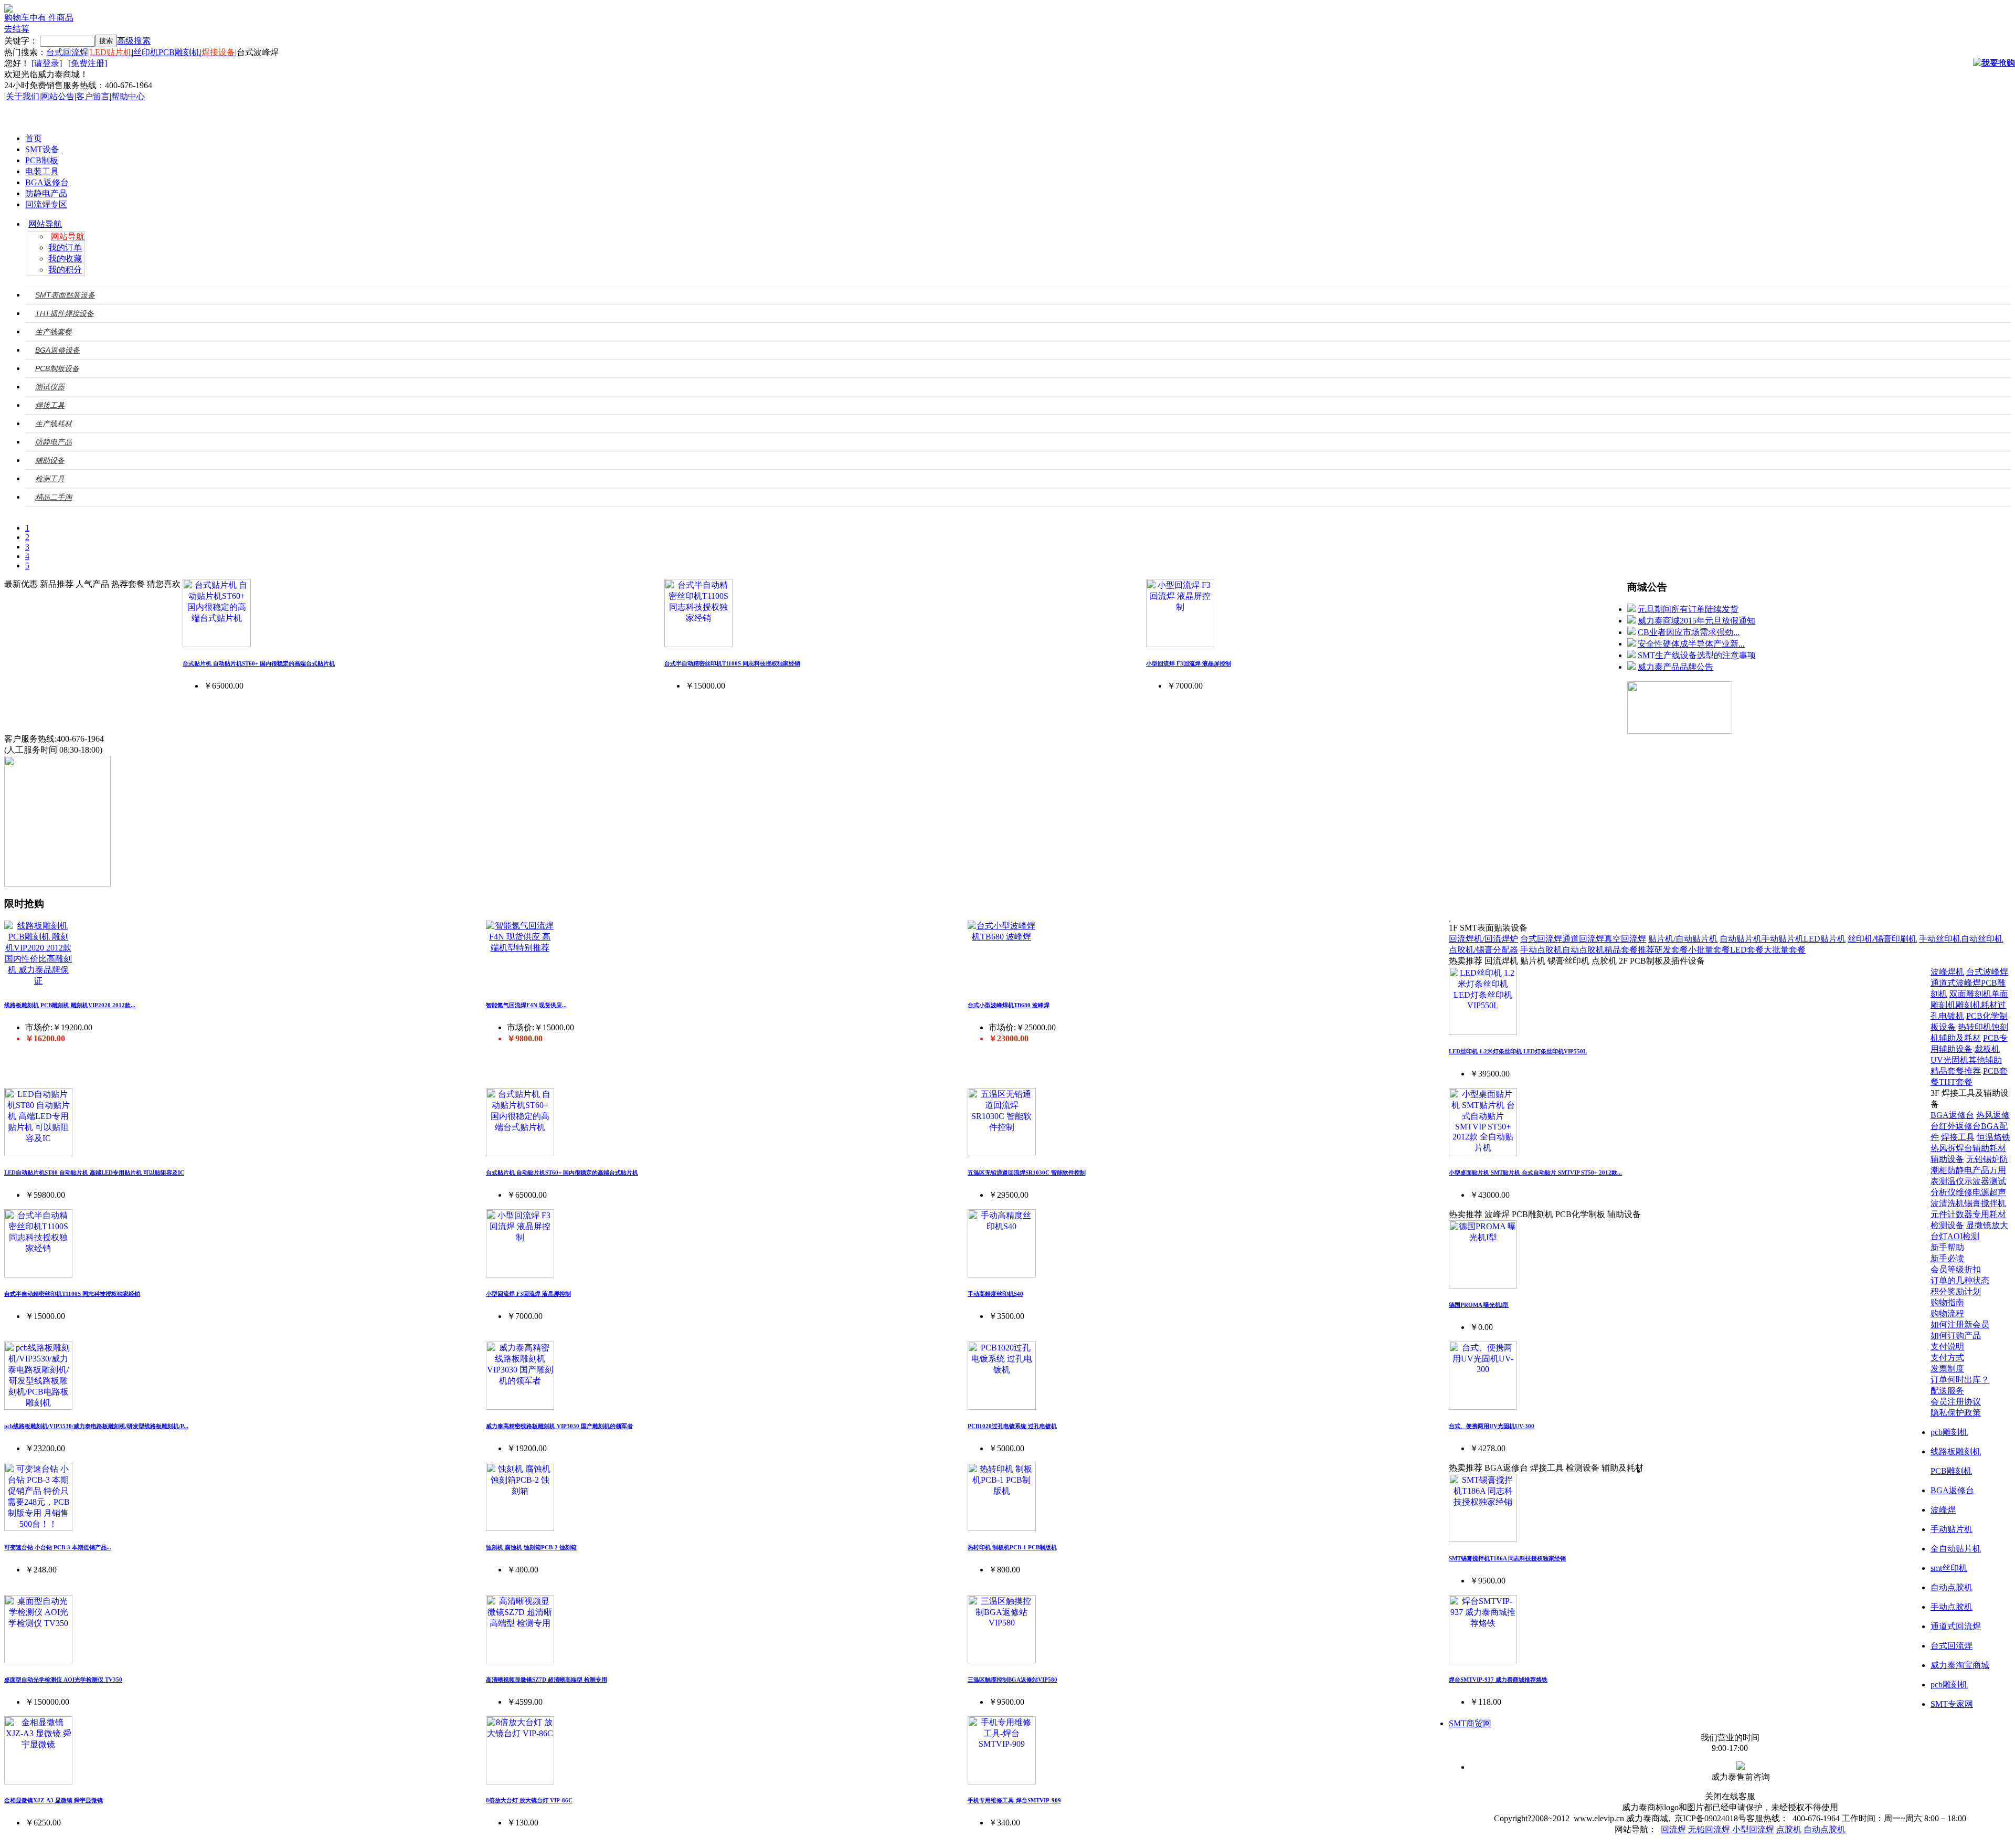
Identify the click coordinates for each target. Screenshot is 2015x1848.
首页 (34, 138)
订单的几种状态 (1960, 1280)
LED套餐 (1747, 950)
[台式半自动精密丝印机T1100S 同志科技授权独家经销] (698, 644)
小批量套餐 (1709, 950)
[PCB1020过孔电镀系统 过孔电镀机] (1002, 1407)
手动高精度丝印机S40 (995, 1294)
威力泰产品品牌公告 (1675, 667)
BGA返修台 (47, 182)
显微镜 (1979, 1225)
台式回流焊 (67, 52)
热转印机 (1975, 1027)
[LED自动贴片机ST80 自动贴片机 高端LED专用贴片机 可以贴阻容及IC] (38, 1153)
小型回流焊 (1753, 1829)
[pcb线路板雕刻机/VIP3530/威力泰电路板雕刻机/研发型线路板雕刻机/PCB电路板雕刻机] (38, 1407)
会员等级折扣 (1956, 1269)
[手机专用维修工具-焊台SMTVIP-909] (1002, 1782)
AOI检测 (1963, 1236)
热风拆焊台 (1952, 1148)
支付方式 (1947, 1358)
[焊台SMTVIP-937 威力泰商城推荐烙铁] (1483, 1660)
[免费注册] (88, 63)
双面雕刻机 (1970, 994)
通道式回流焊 (1956, 1626)
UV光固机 (1949, 1060)
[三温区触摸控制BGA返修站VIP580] (1002, 1660)
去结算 (17, 29)
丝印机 (146, 52)
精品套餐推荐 (1629, 950)
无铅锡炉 (1983, 1159)
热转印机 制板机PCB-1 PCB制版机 (1012, 1547)
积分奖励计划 (1956, 1291)
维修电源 (1972, 1192)
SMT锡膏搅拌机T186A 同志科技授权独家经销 (1507, 1558)
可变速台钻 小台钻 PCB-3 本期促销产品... (58, 1547)
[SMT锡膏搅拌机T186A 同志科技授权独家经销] (1483, 1539)
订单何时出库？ (1960, 1380)
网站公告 (58, 96)
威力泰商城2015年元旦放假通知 (1696, 621)
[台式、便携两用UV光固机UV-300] (1483, 1407)
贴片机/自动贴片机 (1683, 939)
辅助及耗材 (1960, 1038)
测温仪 (1952, 1181)
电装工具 (42, 171)
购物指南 (1947, 1302)
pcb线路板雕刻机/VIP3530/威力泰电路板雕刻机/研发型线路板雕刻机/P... (96, 1426)
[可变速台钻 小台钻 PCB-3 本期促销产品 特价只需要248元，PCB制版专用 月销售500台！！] (38, 1528)
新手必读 (1947, 1258)
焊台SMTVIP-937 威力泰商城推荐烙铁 (1498, 1680)
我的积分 (65, 270)
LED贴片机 (1825, 939)
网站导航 (45, 224)
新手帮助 (1947, 1247)
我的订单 (65, 247)
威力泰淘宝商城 (1960, 1665)
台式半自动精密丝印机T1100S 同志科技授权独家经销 (732, 663)
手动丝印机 (1940, 939)
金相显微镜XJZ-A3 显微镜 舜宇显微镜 (54, 1800)
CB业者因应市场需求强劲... (1689, 632)
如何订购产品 (1956, 1335)
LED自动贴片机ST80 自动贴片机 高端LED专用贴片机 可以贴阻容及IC (94, 1173)
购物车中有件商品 (39, 18)
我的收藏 (65, 258)
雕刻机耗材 (1977, 1005)
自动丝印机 (1982, 939)
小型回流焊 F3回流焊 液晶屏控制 (1189, 663)
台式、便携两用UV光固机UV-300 (1492, 1426)
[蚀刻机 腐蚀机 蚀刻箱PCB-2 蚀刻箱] (520, 1528)
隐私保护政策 (1956, 1413)
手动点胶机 (1541, 950)
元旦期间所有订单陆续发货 (1688, 609)
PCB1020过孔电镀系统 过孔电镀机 (1012, 1426)
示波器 (1977, 1181)
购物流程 (1947, 1313)
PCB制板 (42, 160)
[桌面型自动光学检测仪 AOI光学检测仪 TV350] (38, 1660)
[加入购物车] (1994, 63)
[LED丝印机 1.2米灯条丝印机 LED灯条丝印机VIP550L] (1483, 1032)
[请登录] (47, 63)
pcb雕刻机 (1949, 1432)
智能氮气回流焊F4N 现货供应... (526, 1005)
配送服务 (1947, 1391)
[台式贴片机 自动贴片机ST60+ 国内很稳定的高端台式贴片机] (217, 644)
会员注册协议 (1956, 1402)
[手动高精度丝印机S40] (1002, 1275)
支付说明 (1947, 1347)
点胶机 (1789, 1829)
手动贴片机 (1783, 939)
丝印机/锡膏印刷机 (1882, 939)
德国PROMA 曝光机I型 (1479, 1305)
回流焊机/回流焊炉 (1483, 939)
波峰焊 (1943, 1510)
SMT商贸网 (1470, 1723)
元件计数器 (1952, 1214)
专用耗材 (1989, 1214)
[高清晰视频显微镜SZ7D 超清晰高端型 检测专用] (520, 1660)
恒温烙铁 (1993, 1137)
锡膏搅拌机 (1985, 1203)
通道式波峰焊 (1956, 983)
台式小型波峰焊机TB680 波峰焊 (1009, 1005)
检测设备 (1947, 1225)
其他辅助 (1985, 1060)
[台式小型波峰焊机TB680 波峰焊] (1002, 937)
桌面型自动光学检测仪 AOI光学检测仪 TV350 (63, 1680)
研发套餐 (1671, 950)
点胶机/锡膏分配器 (1483, 950)
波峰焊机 (1947, 972)
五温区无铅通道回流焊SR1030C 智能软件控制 (1027, 1173)
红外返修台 (1960, 1126)
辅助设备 (1947, 1159)
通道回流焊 (1583, 939)
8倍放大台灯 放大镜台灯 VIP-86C (529, 1800)
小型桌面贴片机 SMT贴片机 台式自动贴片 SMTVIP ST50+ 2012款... (1535, 1173)
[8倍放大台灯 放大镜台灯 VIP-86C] (520, 1782)
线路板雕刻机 (1956, 1451)
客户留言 (93, 96)
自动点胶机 (1583, 950)
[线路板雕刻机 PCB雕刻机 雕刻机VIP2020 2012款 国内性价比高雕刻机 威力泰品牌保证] (38, 981)
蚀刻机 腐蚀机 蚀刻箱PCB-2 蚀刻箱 (531, 1547)
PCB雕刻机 (179, 52)
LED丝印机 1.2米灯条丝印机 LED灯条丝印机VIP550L (1518, 1051)
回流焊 (1673, 1829)
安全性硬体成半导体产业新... (1691, 644)
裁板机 (1987, 1049)
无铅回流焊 (1709, 1829)
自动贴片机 (1741, 939)
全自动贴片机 (1956, 1549)
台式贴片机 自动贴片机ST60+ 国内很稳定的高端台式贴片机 (259, 663)
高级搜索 (134, 41)
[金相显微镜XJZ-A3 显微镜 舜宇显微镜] (38, 1782)
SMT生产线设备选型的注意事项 (1697, 655)
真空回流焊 (1625, 939)
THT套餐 (1956, 1082)
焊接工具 (1958, 1137)
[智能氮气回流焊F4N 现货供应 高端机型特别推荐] (520, 948)
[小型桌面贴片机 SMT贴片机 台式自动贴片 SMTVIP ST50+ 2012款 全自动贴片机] (1483, 1153)
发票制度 (1947, 1369)
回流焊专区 (46, 204)
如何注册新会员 (1960, 1324)
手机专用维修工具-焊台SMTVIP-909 (1014, 1800)
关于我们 (23, 96)
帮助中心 (128, 96)
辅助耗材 (1989, 1148)
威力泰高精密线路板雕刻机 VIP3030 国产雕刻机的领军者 (559, 1426)
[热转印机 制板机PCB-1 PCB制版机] (1002, 1528)
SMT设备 (42, 149)
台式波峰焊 (1987, 972)
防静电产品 (46, 193)
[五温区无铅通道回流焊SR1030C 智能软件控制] (1002, 1153)
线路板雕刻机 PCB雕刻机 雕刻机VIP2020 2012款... (70, 1005)
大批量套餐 (1785, 950)
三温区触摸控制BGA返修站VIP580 (1012, 1680)
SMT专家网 (1952, 1704)
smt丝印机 (1949, 1568)
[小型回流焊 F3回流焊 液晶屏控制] (1180, 644)
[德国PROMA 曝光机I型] (1483, 1286)
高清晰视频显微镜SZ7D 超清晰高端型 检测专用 (547, 1680)
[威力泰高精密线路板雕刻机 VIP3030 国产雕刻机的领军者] (520, 1407)
